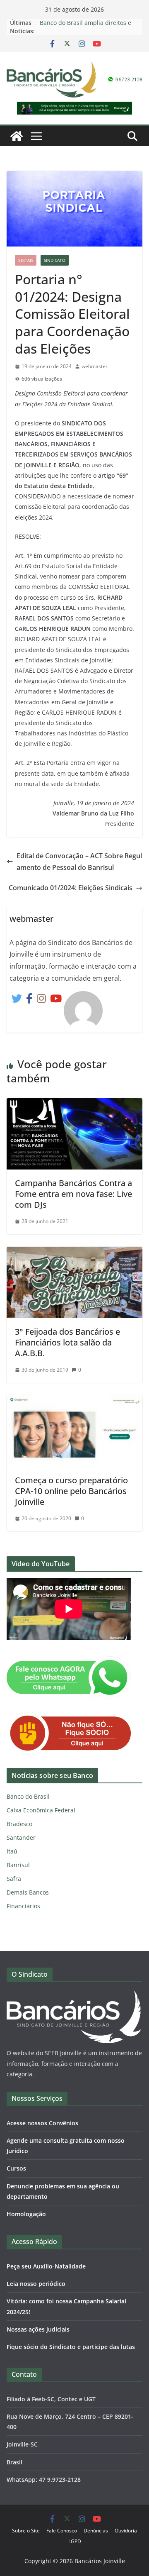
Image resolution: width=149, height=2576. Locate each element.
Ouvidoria (126, 2531)
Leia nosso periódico (36, 2284)
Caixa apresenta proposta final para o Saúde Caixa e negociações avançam (89, 23)
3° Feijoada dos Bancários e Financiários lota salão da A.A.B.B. (67, 1342)
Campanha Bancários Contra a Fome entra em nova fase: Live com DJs (73, 1194)
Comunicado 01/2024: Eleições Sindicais (71, 888)
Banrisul (18, 1865)
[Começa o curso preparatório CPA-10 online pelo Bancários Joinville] (74, 1401)
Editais (26, 260)
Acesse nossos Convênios (42, 2123)
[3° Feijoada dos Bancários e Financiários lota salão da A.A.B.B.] (74, 1253)
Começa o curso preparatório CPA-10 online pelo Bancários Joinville (71, 1491)
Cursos (16, 2168)
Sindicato (55, 260)
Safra (14, 1879)
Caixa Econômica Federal (41, 1810)
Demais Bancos (28, 1892)
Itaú (12, 1851)
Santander (21, 1837)
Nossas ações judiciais (38, 2329)
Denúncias (96, 2531)
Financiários (23, 1906)
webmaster (95, 366)
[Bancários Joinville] (17, 136)
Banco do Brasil (28, 1796)
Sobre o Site (26, 2531)
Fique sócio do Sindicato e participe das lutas (71, 2347)
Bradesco (19, 1824)
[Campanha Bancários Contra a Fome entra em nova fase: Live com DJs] (74, 1104)
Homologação (26, 2214)
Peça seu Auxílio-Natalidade (46, 2266)
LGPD (75, 2541)
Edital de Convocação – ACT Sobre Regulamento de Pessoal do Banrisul (79, 862)
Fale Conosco (62, 2531)
